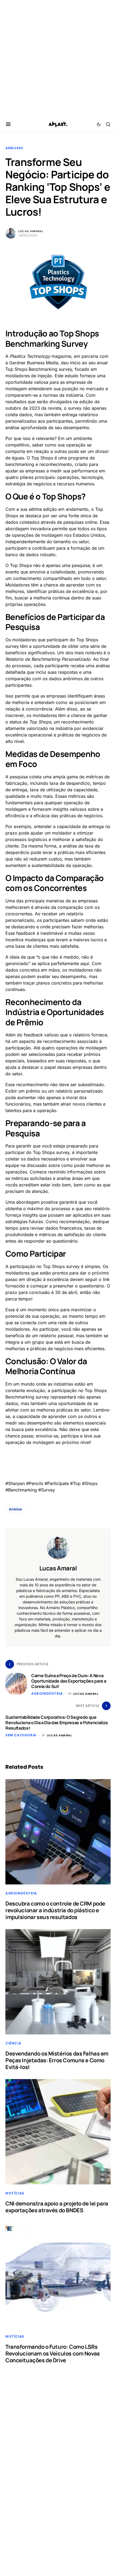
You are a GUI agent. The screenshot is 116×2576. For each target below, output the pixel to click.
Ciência (13, 2043)
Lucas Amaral (31, 231)
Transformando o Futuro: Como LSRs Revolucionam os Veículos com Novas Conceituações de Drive (53, 2353)
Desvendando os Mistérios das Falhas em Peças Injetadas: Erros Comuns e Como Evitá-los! (57, 2060)
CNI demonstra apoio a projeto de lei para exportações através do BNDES (57, 2207)
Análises (14, 148)
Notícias (15, 2193)
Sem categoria (21, 1735)
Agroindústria (47, 1694)
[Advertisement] (58, 58)
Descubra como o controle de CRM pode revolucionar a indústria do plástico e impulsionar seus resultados (55, 1910)
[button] (8, 124)
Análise (15, 1509)
